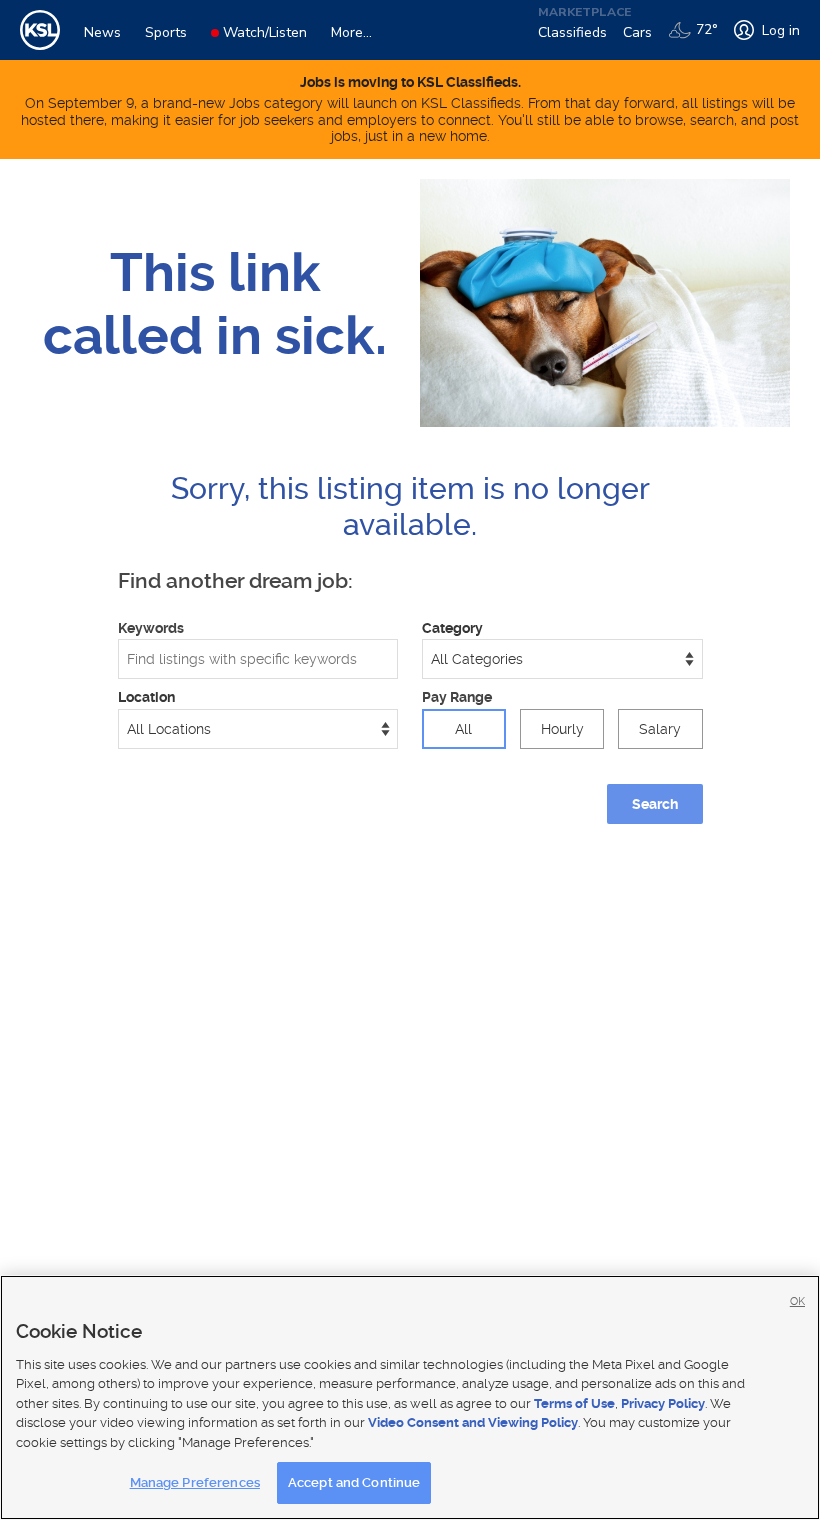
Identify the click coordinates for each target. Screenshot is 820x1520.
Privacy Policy (663, 1403)
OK (797, 1301)
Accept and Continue (354, 1482)
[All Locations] (258, 729)
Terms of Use (574, 1403)
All (463, 729)
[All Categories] (562, 659)
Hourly (562, 729)
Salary (660, 729)
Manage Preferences (195, 1482)
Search (655, 804)
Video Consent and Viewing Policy (473, 1422)
